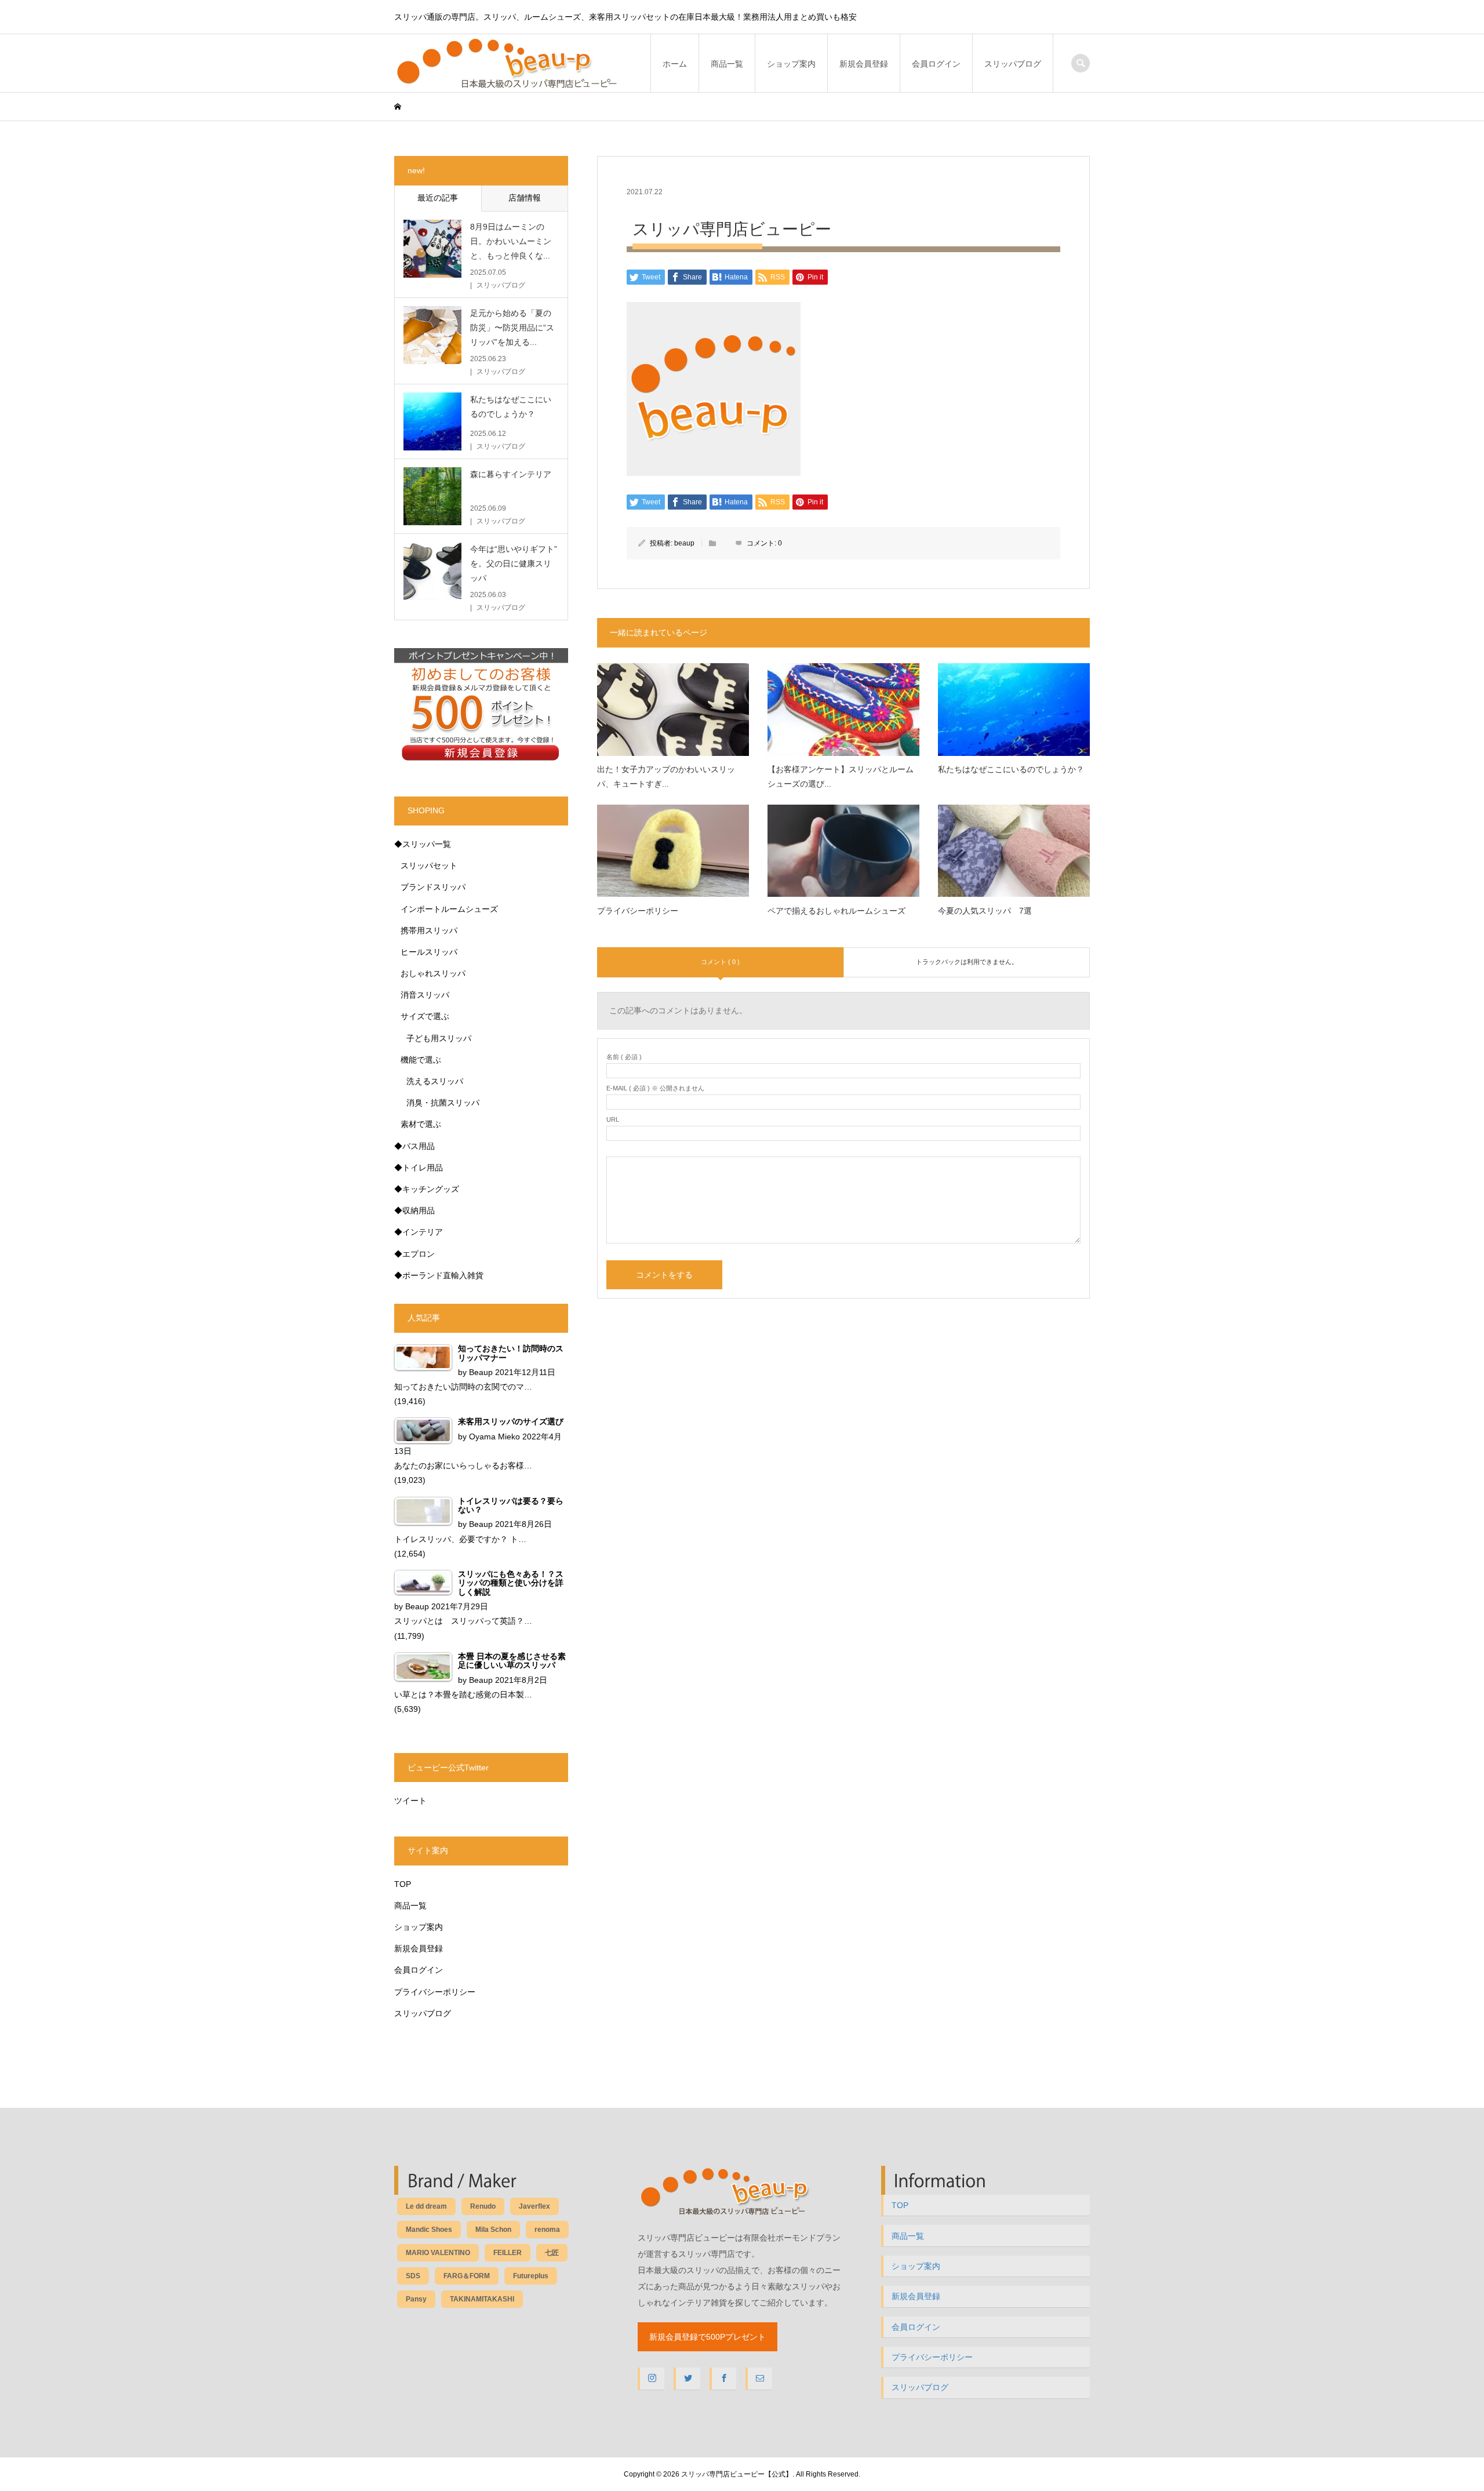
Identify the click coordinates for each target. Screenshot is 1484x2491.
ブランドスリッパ (433, 887)
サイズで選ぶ (425, 1016)
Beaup (481, 1372)
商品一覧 (727, 64)
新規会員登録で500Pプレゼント (708, 2337)
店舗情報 (525, 198)
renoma (547, 2230)
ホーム (675, 64)
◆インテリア (419, 1232)
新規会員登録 (864, 64)
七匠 (552, 2253)
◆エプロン (414, 1254)
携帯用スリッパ (429, 930)
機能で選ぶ (421, 1060)
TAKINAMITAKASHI (482, 2299)
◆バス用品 (414, 1146)
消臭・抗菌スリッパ (443, 1103)
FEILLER (508, 2253)
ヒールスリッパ (429, 952)
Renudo (483, 2206)
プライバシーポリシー (435, 1992)
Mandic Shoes (429, 2230)
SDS (413, 2276)
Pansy (416, 2299)
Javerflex (534, 2206)
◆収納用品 (414, 1210)
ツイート (410, 1801)
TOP (403, 1884)
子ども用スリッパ (439, 1038)
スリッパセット (429, 866)
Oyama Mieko (494, 1437)
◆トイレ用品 (419, 1168)
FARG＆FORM (467, 2276)
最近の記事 (438, 198)
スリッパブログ (1013, 64)
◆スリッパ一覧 (423, 844)
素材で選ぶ (421, 1124)
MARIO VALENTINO (438, 2253)
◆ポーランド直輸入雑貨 (439, 1275)
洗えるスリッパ (435, 1081)
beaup (684, 543)
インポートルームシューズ (449, 909)
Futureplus (531, 2276)
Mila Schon (493, 2230)
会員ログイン (936, 64)
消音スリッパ (425, 995)
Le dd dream (426, 2206)
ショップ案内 (791, 64)
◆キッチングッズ (427, 1189)
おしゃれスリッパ (433, 973)
